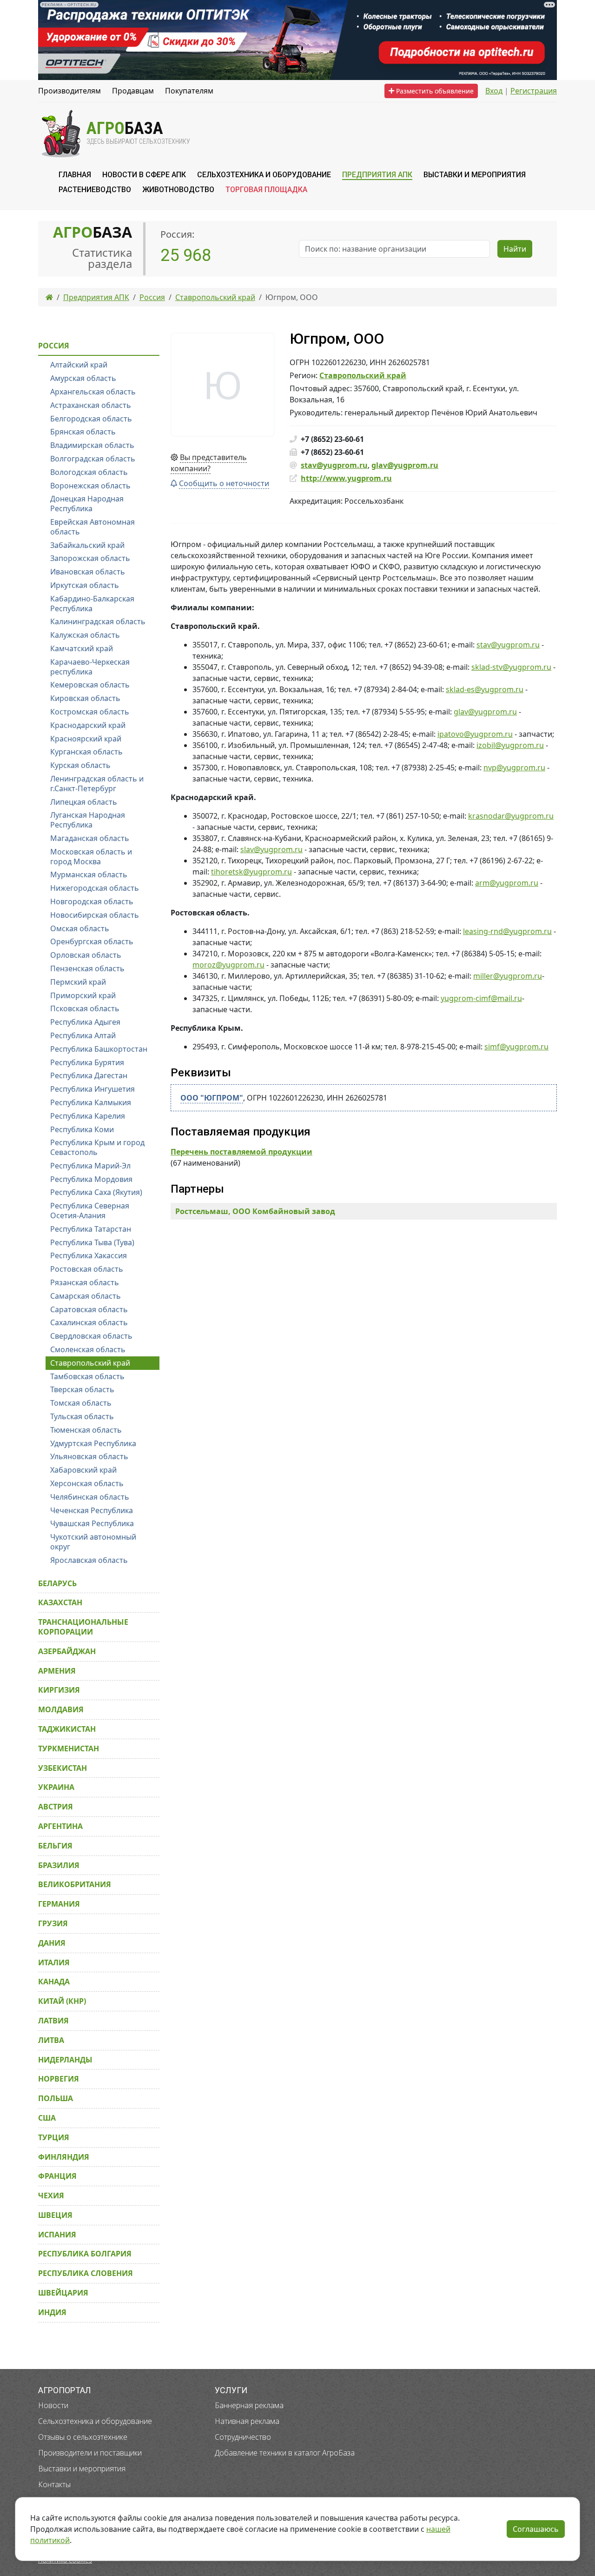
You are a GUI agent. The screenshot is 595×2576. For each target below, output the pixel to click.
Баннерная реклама (249, 2405)
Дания (52, 1943)
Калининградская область (98, 621)
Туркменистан (69, 1748)
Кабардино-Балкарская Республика (92, 604)
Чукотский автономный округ (93, 1542)
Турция (54, 2137)
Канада (54, 1982)
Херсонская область (87, 1483)
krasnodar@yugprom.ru (511, 816)
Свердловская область (91, 1336)
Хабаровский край (83, 1470)
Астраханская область (91, 405)
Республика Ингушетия (93, 1089)
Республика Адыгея (85, 1022)
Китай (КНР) (62, 2001)
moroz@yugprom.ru (228, 965)
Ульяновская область (89, 1456)
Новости (53, 2405)
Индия (52, 2312)
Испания (57, 2235)
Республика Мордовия (91, 1179)
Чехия (51, 2196)
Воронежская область (90, 486)
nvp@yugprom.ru (514, 767)
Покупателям (189, 91)
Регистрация (534, 91)
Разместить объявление (434, 91)
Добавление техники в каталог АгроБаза (285, 2453)
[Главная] (49, 297)
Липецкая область (84, 802)
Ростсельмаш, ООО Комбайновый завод (255, 1211)
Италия (54, 1962)
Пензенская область (87, 968)
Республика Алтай (83, 1035)
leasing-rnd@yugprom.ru (507, 931)
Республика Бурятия (87, 1062)
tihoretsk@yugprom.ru (251, 872)
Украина (56, 1787)
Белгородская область (91, 419)
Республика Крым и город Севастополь (97, 1147)
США (47, 2118)
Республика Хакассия (89, 1255)
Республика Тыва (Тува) (92, 1242)
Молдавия (61, 1709)
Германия (59, 1904)
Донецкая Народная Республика (87, 504)
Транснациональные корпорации (83, 1627)
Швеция (55, 2215)
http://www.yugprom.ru (346, 478)
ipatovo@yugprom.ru (475, 734)
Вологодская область (89, 472)
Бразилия (59, 1865)
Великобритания (75, 1884)
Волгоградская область (93, 459)
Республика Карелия (88, 1116)
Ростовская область (87, 1269)
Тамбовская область (87, 1376)
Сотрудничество (243, 2437)
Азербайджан (67, 1651)
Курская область (80, 765)
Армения (57, 1671)
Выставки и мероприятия (82, 2469)
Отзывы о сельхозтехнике (83, 2437)
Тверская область (82, 1389)
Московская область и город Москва (91, 857)
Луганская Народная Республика (88, 820)
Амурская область (83, 378)
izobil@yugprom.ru (510, 745)
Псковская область (85, 1008)
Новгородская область (92, 901)
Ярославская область (89, 1560)
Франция (57, 2176)
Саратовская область (89, 1309)
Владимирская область (92, 445)
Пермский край (78, 982)
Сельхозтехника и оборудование (95, 2421)
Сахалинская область (89, 1322)
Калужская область (85, 635)
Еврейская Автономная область (93, 527)
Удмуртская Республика (93, 1443)
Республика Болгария (85, 2254)
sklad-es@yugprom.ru (485, 689)
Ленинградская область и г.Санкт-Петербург (97, 784)
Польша (56, 2098)
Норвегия (59, 2079)
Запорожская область (90, 558)
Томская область (81, 1403)
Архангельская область (93, 392)
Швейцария (63, 2293)
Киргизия (59, 1690)
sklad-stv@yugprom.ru (511, 667)
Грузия (53, 1923)
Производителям (69, 91)
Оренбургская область (92, 941)
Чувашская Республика (92, 1523)
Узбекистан (63, 1768)
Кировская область (85, 698)
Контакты (54, 2484)
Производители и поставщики (90, 2453)
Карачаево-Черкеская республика (90, 667)
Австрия (56, 1807)
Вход (494, 91)
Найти (515, 249)
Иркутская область (85, 585)
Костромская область (90, 712)
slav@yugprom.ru (271, 849)
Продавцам (133, 91)
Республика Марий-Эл (90, 1166)
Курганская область (86, 752)
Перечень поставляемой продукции (241, 1152)
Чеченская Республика (92, 1510)
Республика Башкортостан (99, 1049)
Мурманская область (89, 874)
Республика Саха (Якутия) (96, 1192)
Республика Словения (86, 2273)
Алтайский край (79, 365)
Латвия (53, 2021)
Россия (54, 346)
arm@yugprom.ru (507, 883)
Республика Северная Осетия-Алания (90, 1211)
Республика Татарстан (91, 1229)
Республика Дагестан (89, 1075)
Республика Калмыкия (91, 1102)
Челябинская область (90, 1497)
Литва (51, 2040)
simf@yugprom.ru (516, 1047)
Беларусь (57, 1583)
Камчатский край (82, 648)
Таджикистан (67, 1729)
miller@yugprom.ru (508, 976)
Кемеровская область (90, 685)
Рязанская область (85, 1282)
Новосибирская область (95, 915)
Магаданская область (90, 838)
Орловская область (86, 955)
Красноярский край (86, 739)
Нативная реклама (247, 2421)
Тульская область (82, 1416)
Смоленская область (88, 1349)
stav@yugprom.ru (334, 465)
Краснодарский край (88, 725)
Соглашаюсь (536, 2529)
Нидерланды (65, 2060)
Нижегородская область (95, 888)
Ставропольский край (363, 375)
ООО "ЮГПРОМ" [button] (212, 1098)
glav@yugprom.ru (405, 465)
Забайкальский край (87, 545)
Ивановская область (88, 572)
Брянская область (83, 432)
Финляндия (64, 2157)
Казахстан (60, 1602)
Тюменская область (86, 1430)
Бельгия (55, 1846)
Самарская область (86, 1296)
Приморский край (83, 995)
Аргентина (60, 1826)
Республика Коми (82, 1129)
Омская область (80, 928)
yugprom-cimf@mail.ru (481, 998)
